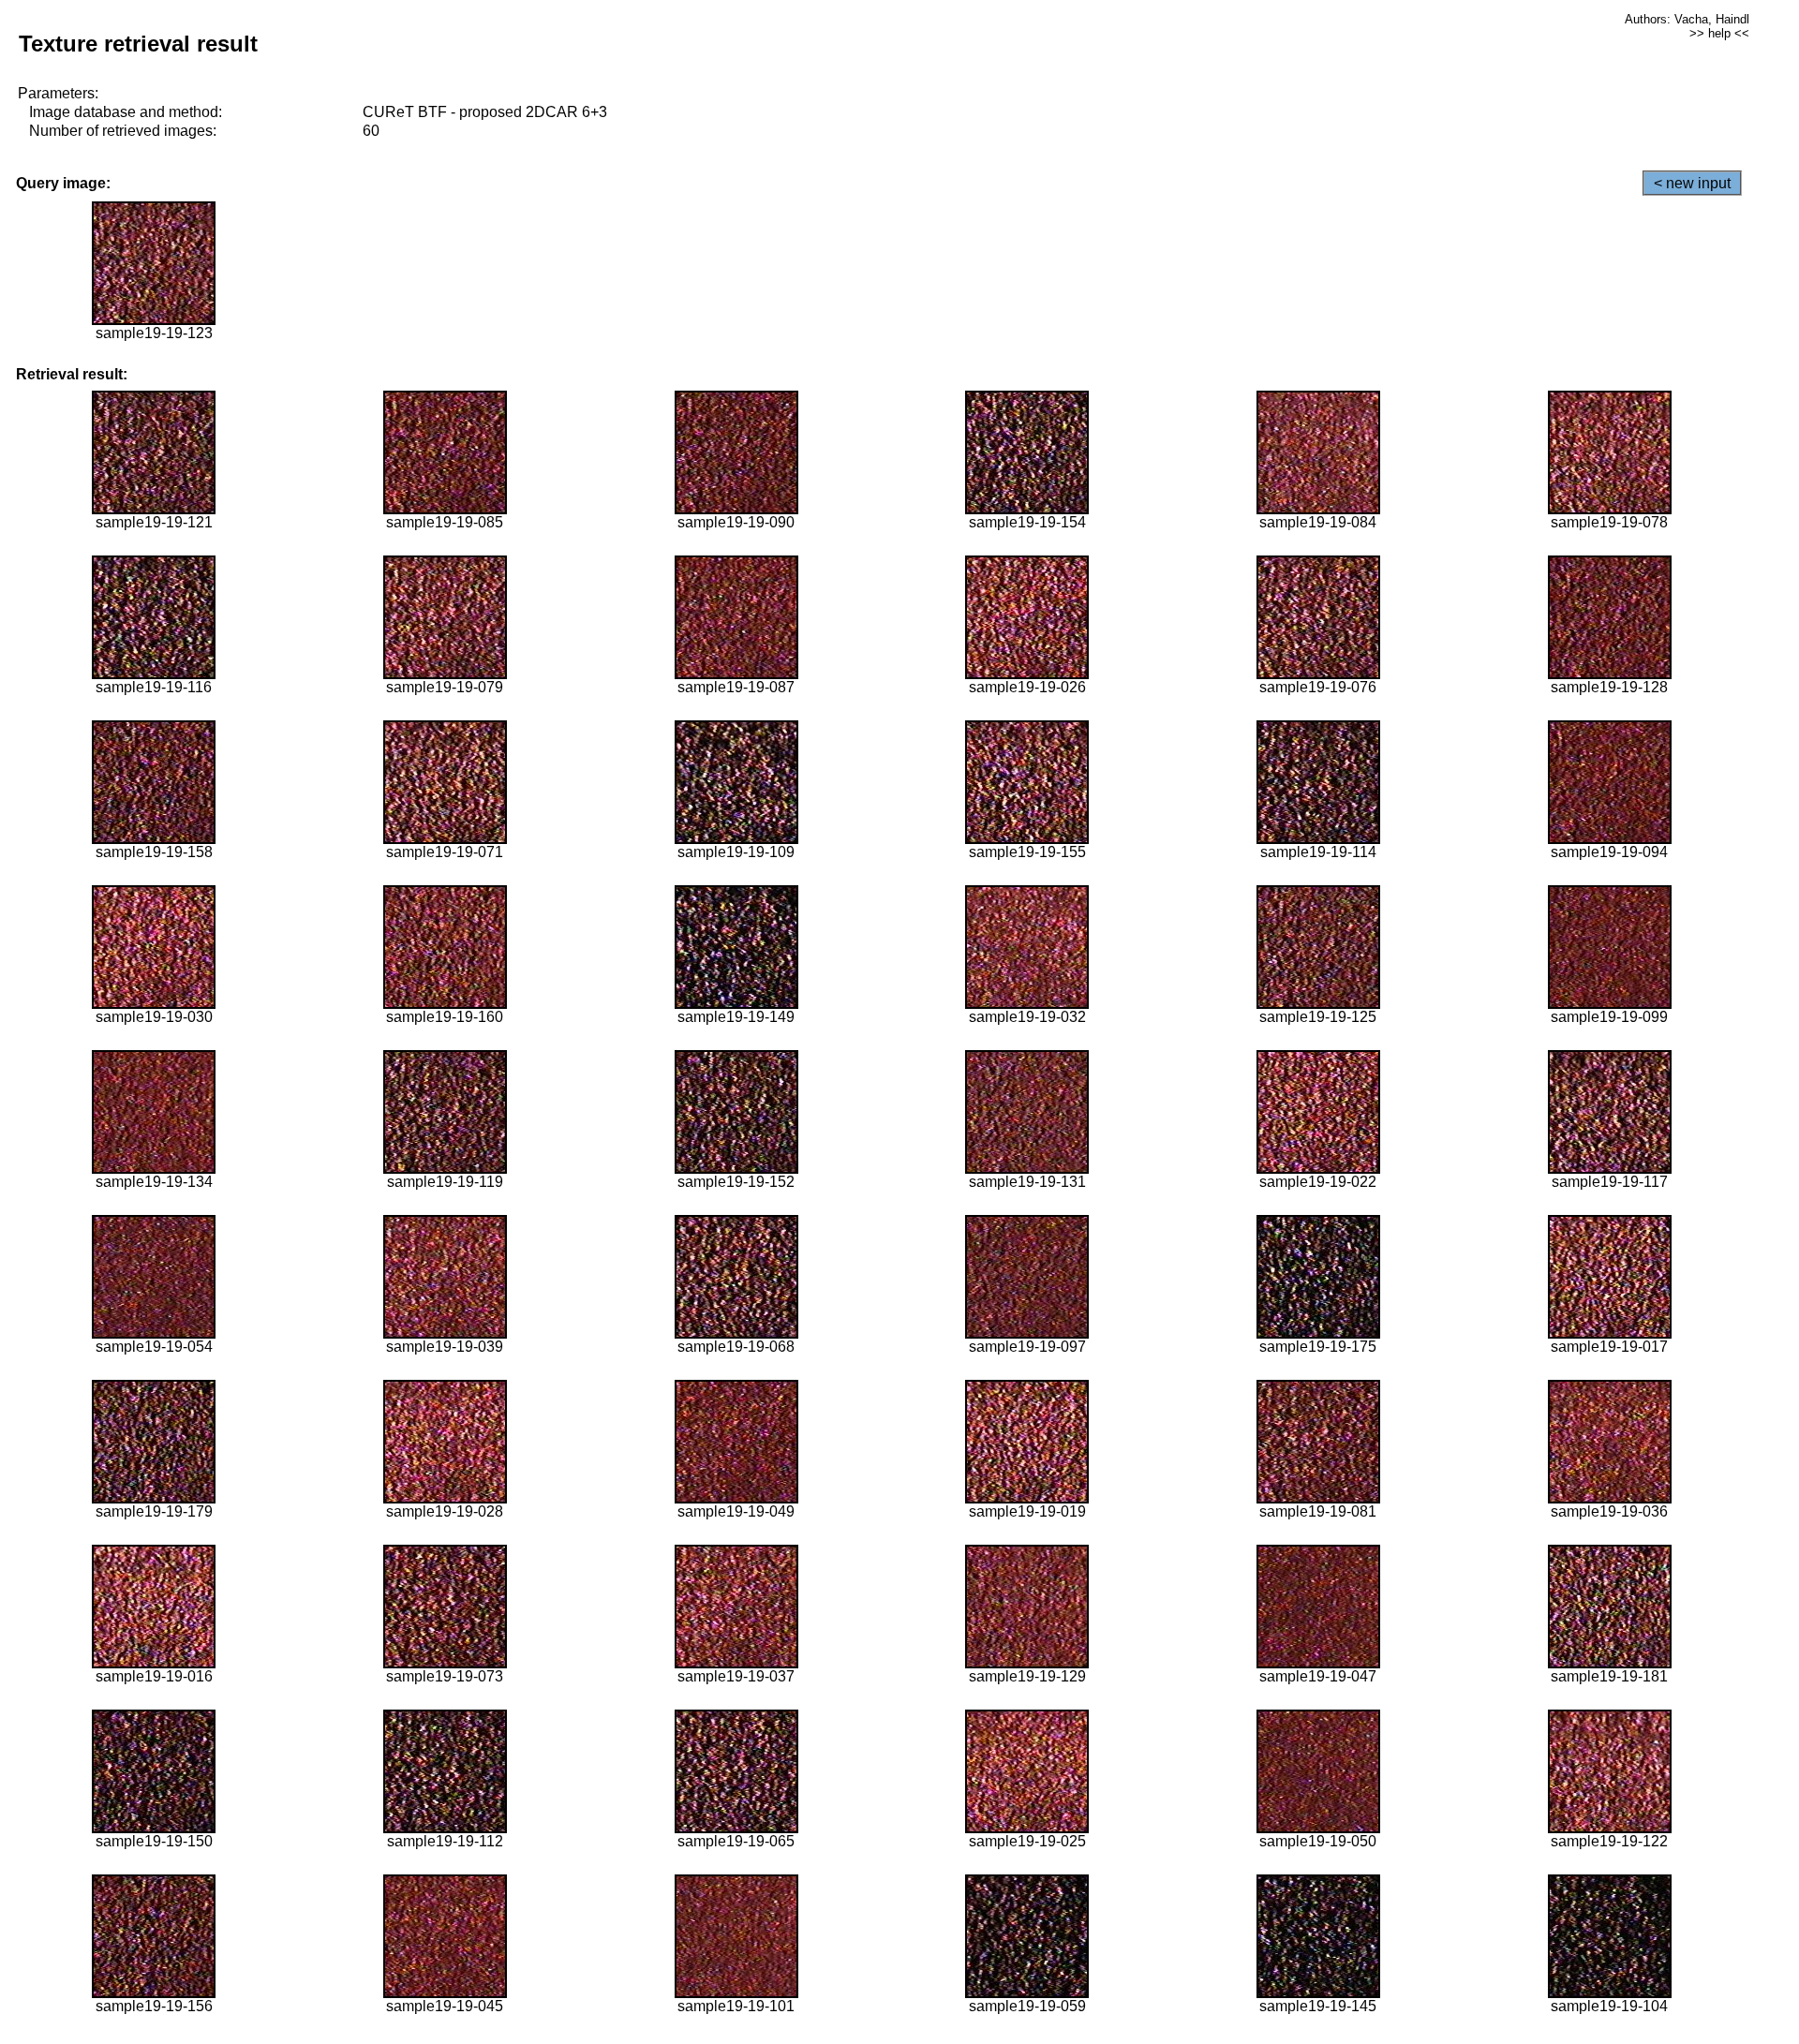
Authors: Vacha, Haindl (1687, 19)
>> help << (1719, 33)
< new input (1692, 183)
